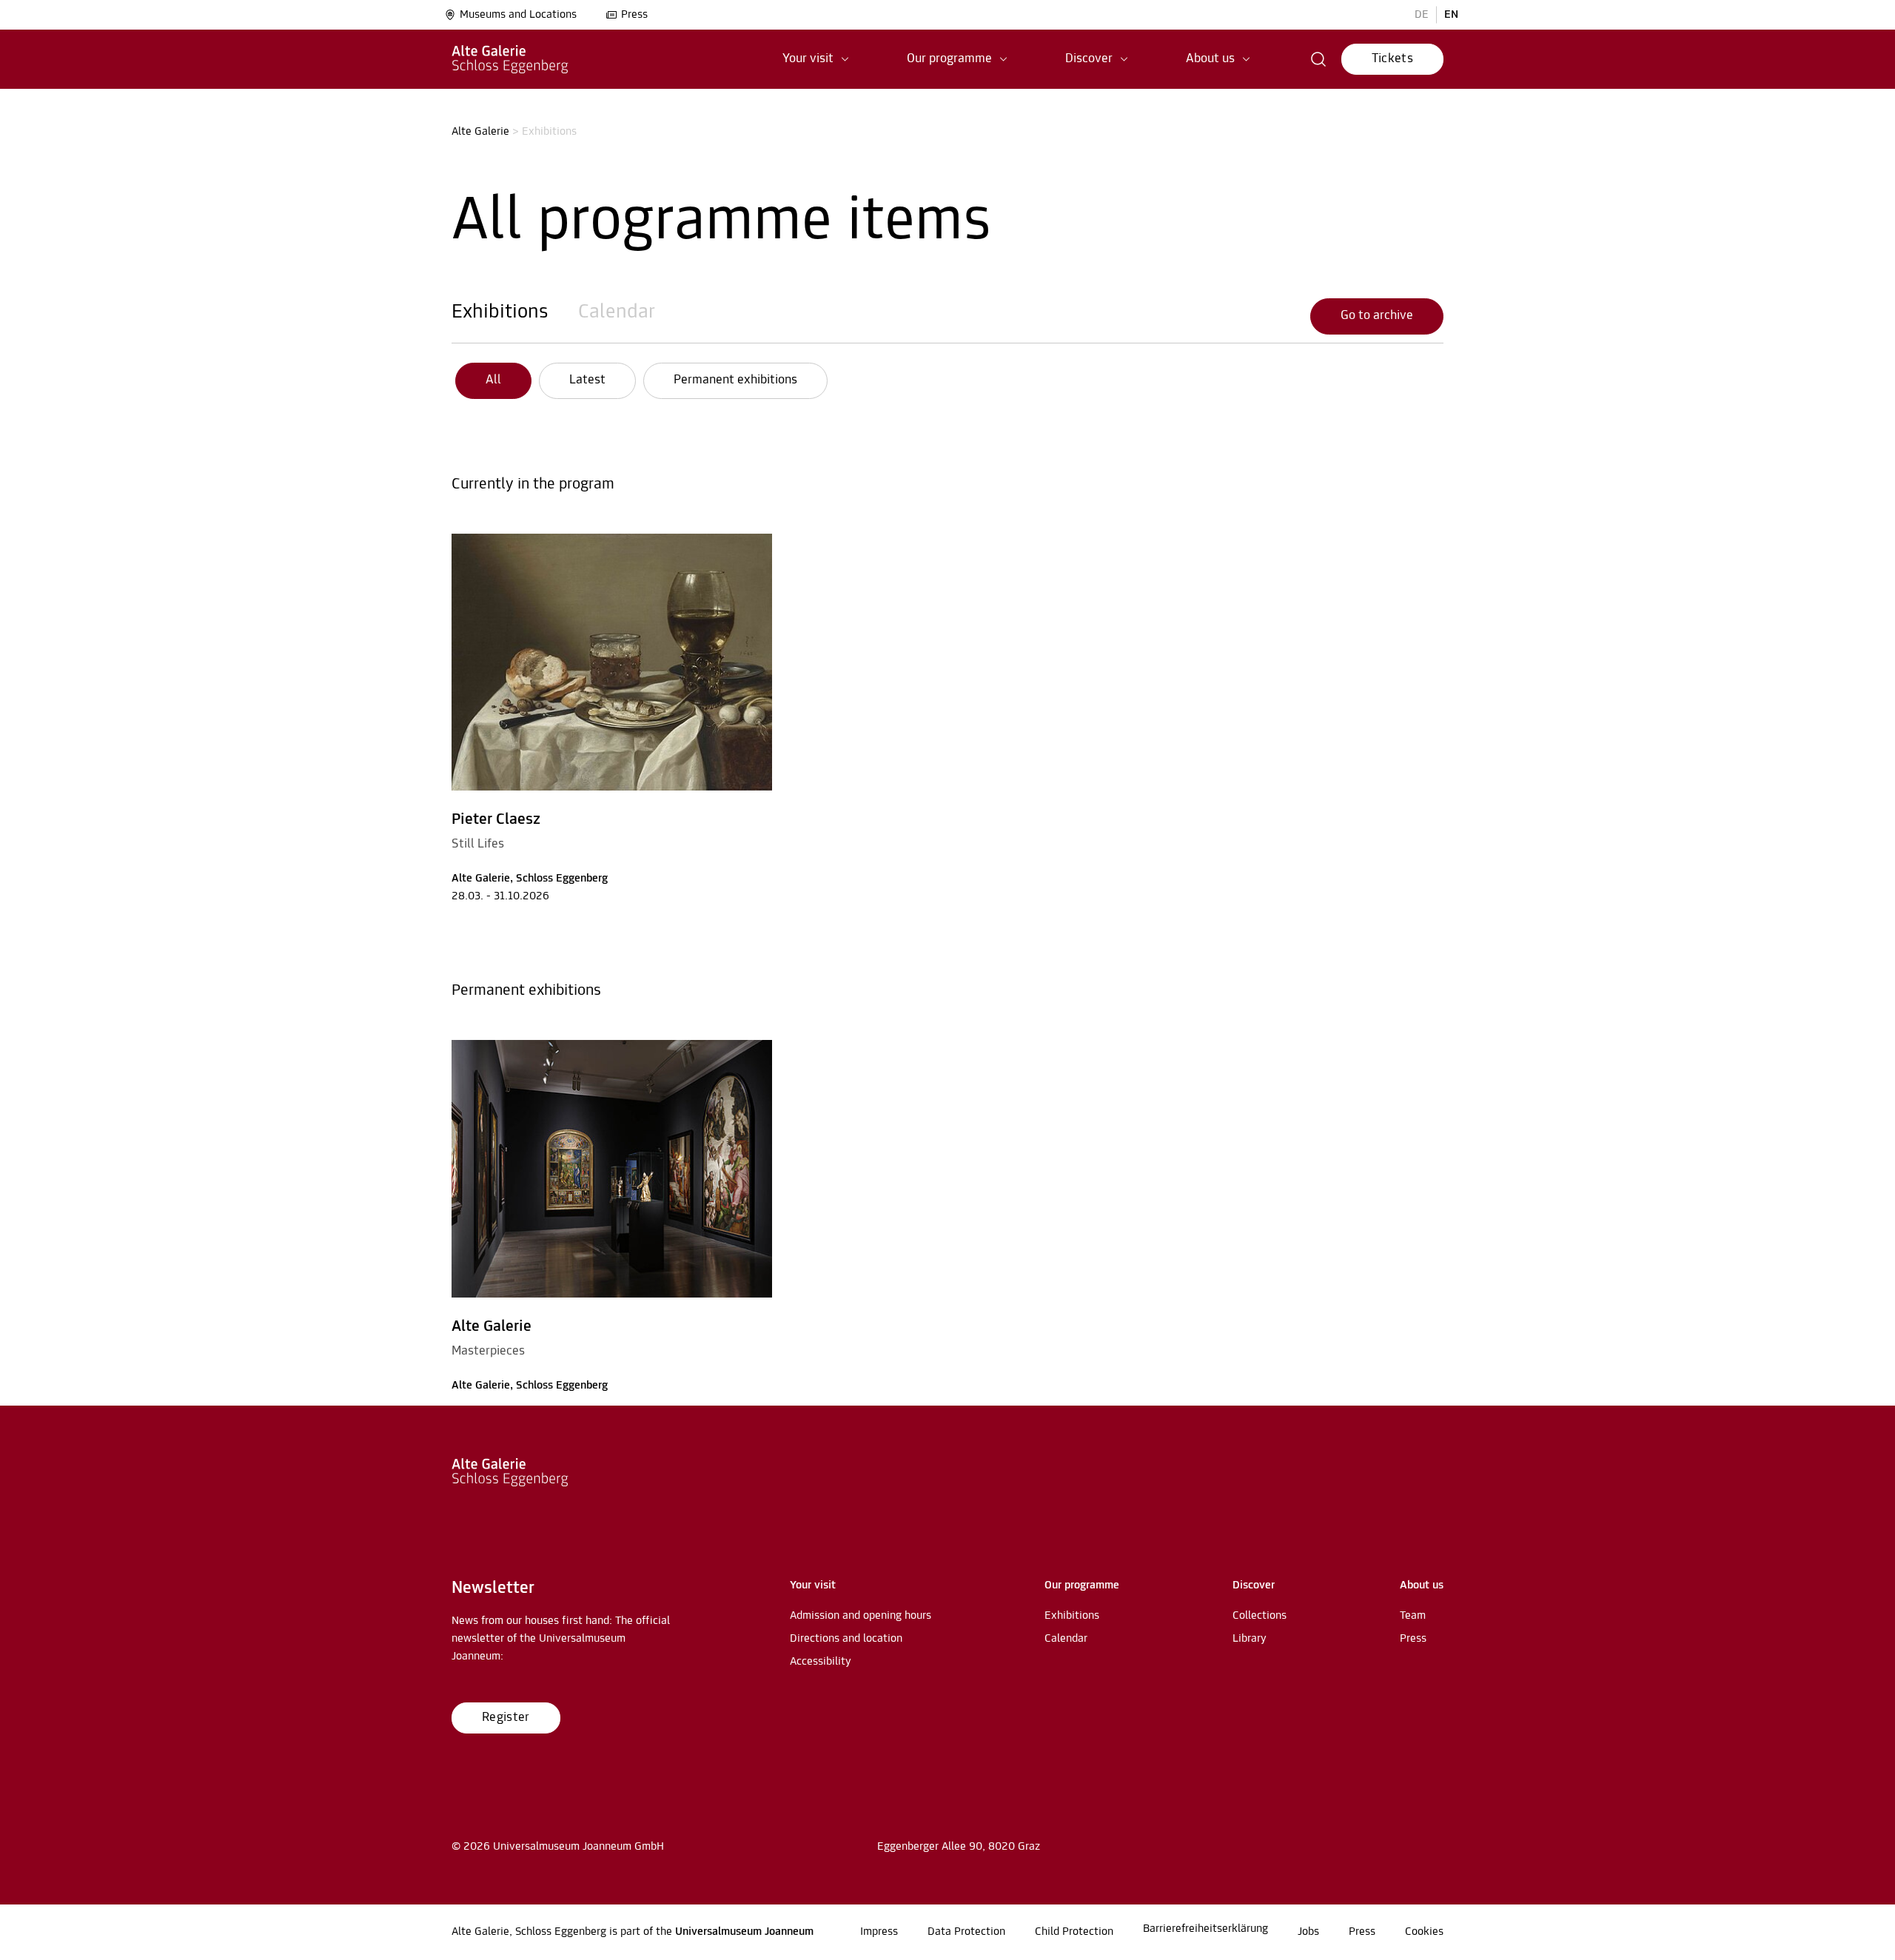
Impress (879, 1932)
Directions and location (846, 1639)
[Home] (510, 59)
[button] (816, 59)
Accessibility (821, 1662)
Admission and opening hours (861, 1616)
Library (1250, 1639)
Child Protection (1074, 1932)
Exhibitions (500, 312)
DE (1422, 15)
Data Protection (966, 1932)
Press (634, 15)
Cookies (1424, 1932)
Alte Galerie (480, 132)
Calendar (617, 312)
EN (1451, 15)
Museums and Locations (518, 15)
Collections (1260, 1616)
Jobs (1308, 1932)
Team (1413, 1616)
